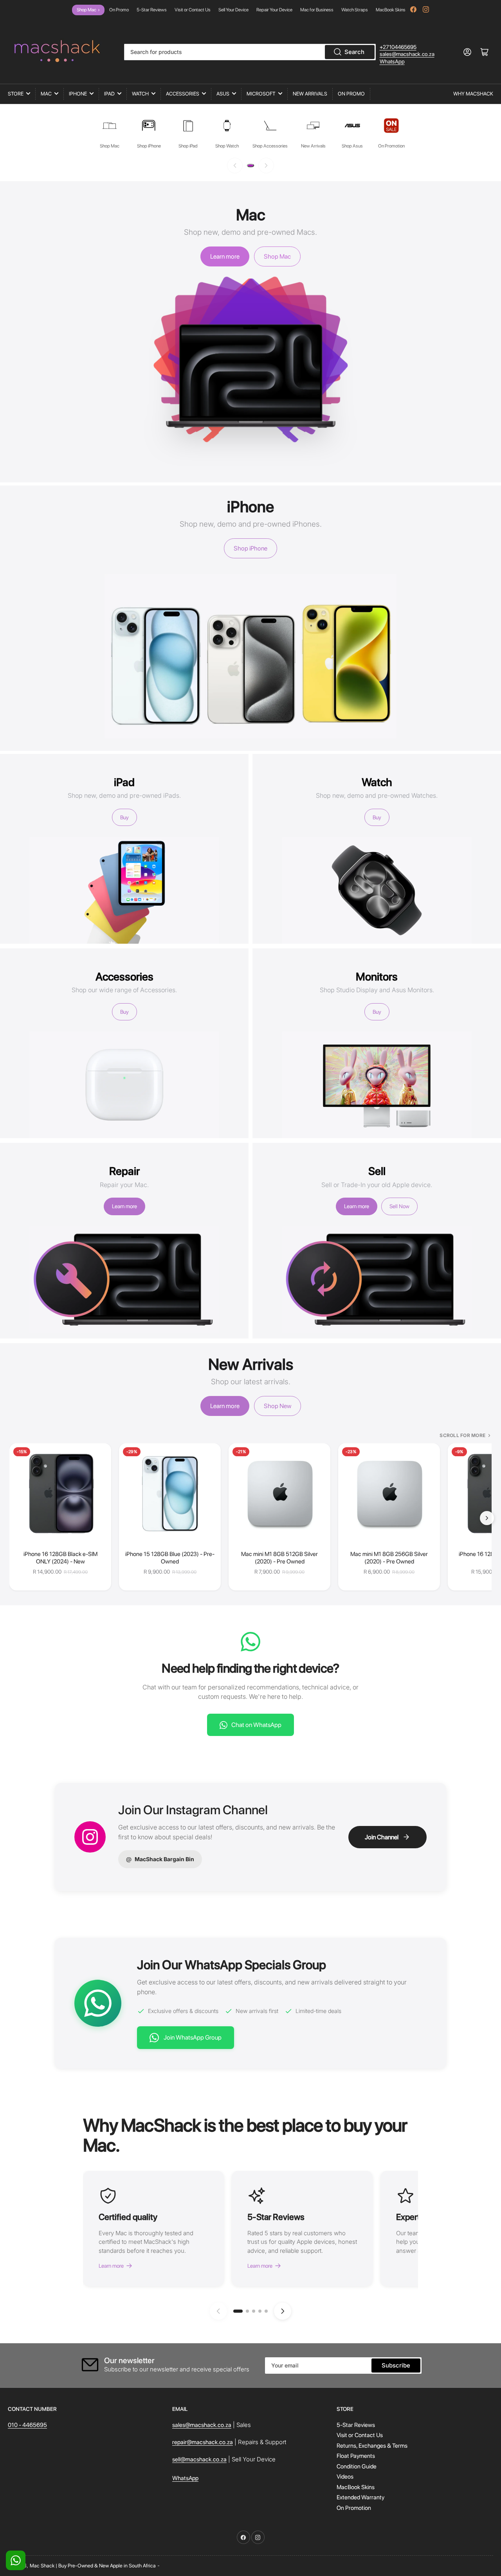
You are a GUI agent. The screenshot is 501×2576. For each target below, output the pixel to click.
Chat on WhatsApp (256, 1725)
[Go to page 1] (250, 165)
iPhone (78, 94)
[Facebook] (413, 9)
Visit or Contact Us (193, 10)
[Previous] (235, 165)
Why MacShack (473, 94)
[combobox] (250, 52)
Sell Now (399, 1206)
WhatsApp (392, 61)
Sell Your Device (233, 10)
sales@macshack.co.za (407, 54)
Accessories (183, 94)
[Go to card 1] (238, 2311)
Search (354, 52)
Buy (124, 817)
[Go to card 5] (266, 2311)
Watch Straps (355, 10)
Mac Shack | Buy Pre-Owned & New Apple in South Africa (93, 2566)
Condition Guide (357, 2466)
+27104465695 (398, 47)
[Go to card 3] (254, 2311)
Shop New (278, 1406)
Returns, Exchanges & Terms (372, 2446)
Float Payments (356, 2456)
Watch (140, 94)
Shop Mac (88, 10)
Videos (345, 2477)
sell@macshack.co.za (199, 2459)
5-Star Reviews (152, 10)
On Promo (119, 10)
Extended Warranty (360, 2497)
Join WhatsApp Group (193, 2037)
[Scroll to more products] (487, 1518)
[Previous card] (218, 2311)
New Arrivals (310, 94)
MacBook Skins (391, 10)
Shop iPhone (250, 548)
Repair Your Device (274, 10)
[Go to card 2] (247, 2311)
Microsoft (261, 94)
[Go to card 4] (260, 2311)
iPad (109, 94)
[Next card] (283, 2311)
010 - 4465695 (27, 2425)
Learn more (225, 256)
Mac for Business (317, 10)
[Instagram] (426, 9)
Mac (46, 94)
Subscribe (396, 2365)
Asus (223, 94)
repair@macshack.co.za (203, 2442)
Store (16, 94)
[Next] (266, 165)
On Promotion (354, 2508)
